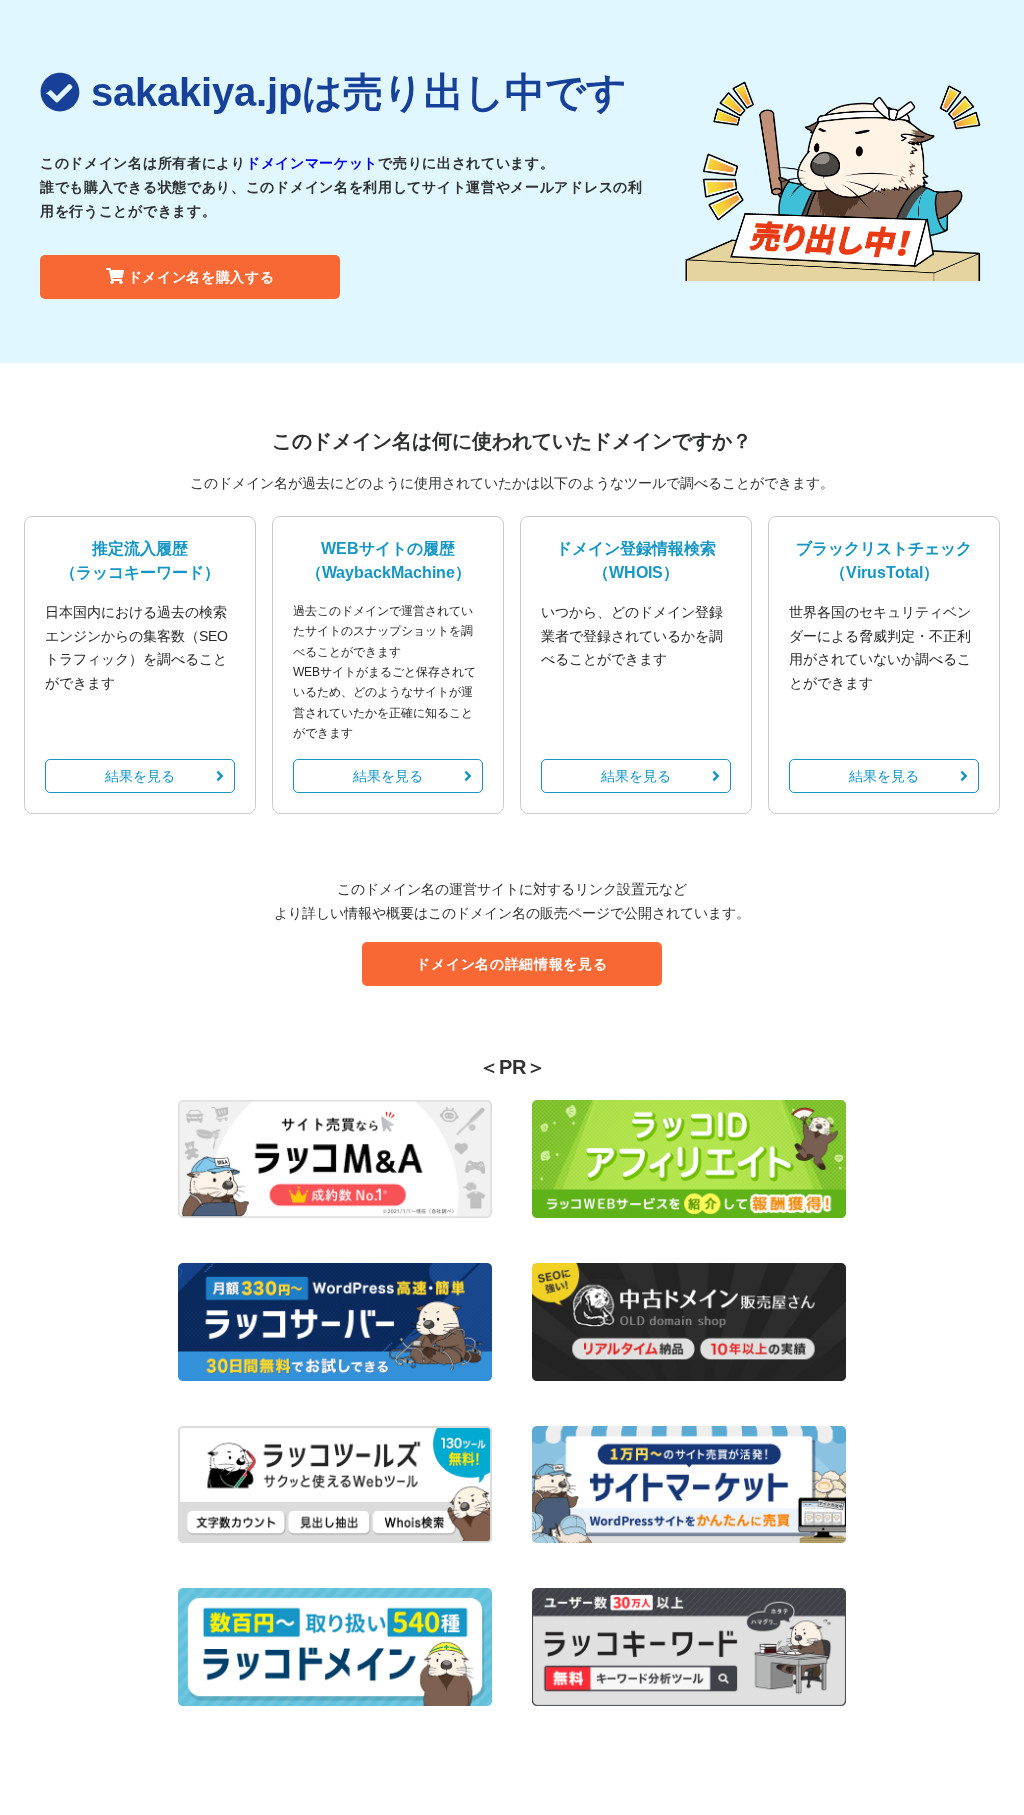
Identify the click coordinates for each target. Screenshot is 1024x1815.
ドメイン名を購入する (201, 277)
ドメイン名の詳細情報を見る (511, 964)
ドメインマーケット (312, 163)
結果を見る (140, 776)
